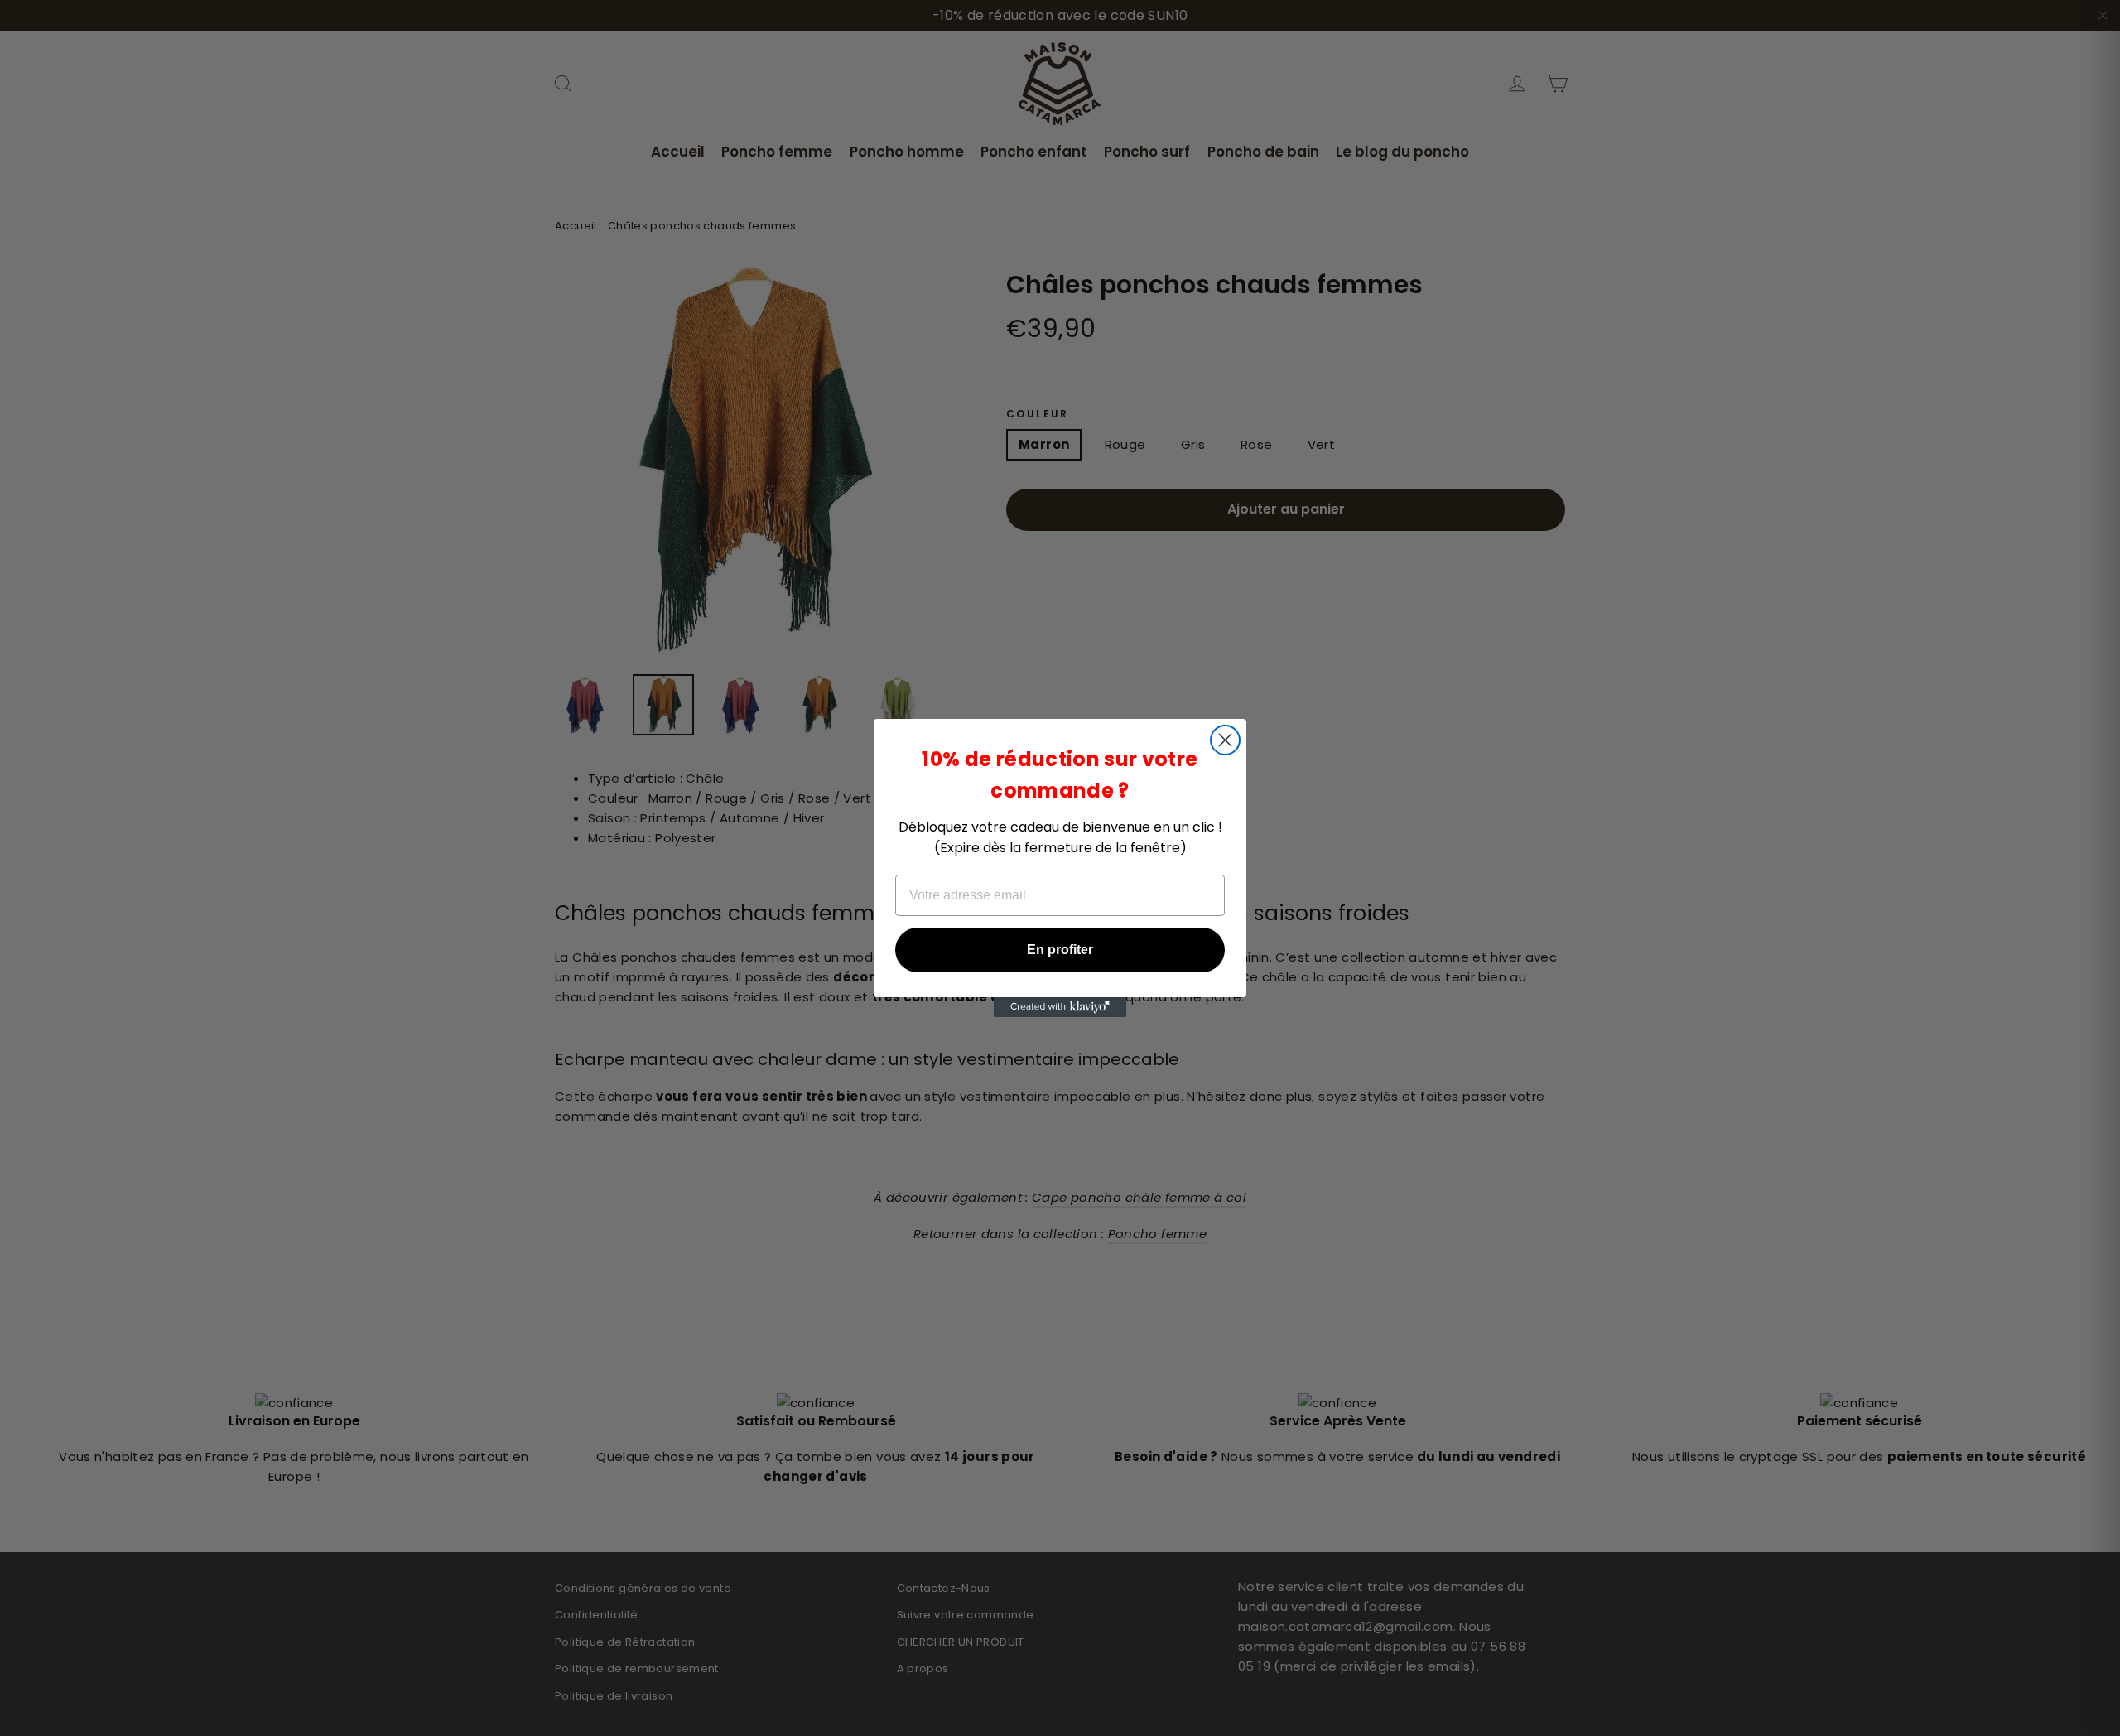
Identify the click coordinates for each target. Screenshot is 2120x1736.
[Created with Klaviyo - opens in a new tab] (1060, 1007)
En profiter (1060, 950)
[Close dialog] (1225, 740)
